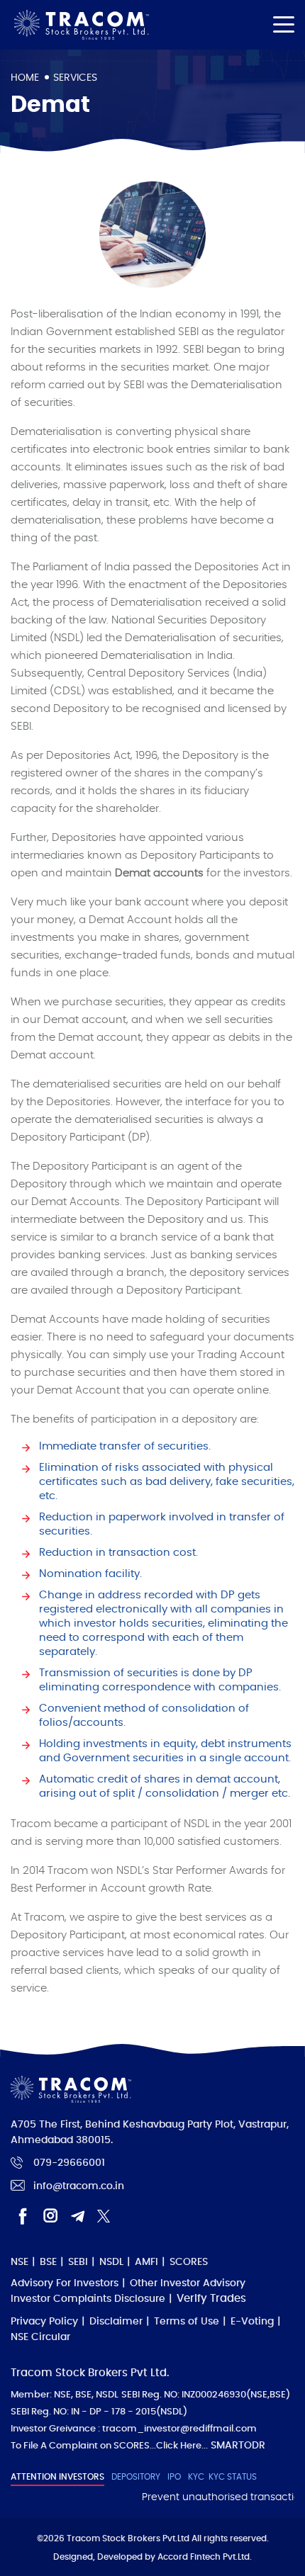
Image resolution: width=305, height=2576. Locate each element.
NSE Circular (40, 2337)
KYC (196, 2477)
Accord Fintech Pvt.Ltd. (205, 2557)
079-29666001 (69, 2163)
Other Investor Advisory (188, 2283)
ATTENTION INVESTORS (57, 2477)
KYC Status (233, 2477)
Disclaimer (116, 2322)
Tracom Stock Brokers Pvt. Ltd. (82, 25)
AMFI (146, 2262)
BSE (48, 2262)
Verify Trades (211, 2299)
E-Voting (252, 2322)
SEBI (78, 2262)
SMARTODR (238, 2446)
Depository (136, 2477)
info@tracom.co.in (79, 2186)
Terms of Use (187, 2322)
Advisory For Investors (65, 2283)
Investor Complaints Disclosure (88, 2299)
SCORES (189, 2262)
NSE (20, 2262)
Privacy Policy (44, 2322)
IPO (174, 2477)
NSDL (111, 2262)
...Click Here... (179, 2446)
